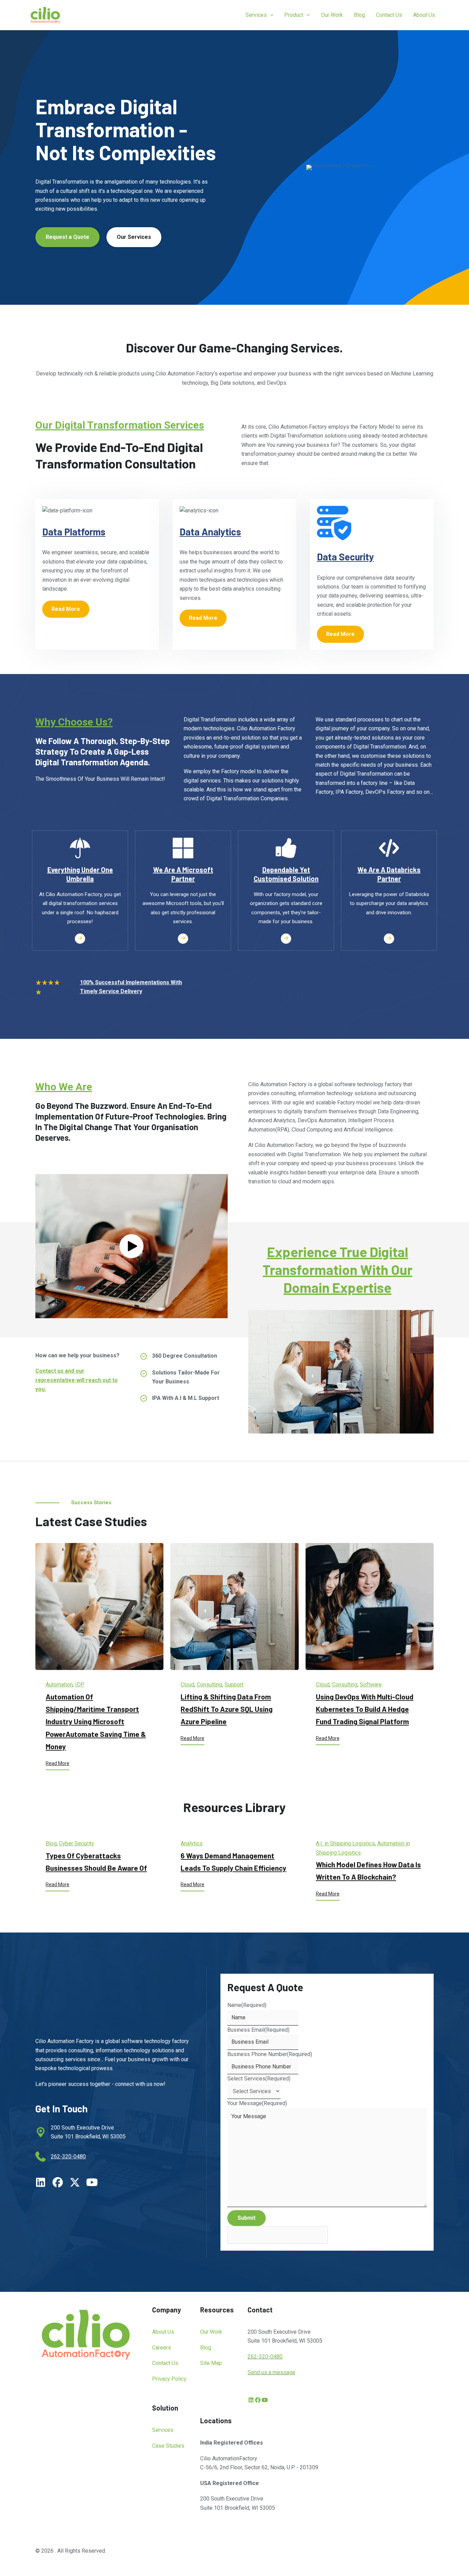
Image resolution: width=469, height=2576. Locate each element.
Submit (247, 2218)
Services (163, 2430)
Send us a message (271, 2372)
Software (371, 1685)
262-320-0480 (68, 2156)
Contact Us (165, 2363)
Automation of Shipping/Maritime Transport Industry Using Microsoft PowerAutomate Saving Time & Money (96, 1722)
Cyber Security (77, 1843)
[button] (270, 15)
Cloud (187, 1685)
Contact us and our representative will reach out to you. (77, 1380)
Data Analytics (210, 532)
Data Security (345, 557)
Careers (162, 2348)
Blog (51, 1843)
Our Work (211, 2332)
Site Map (211, 2363)
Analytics (192, 1843)
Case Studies (168, 2446)
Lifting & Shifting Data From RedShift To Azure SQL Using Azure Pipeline (227, 1709)
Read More (58, 1763)
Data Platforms (74, 532)
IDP (80, 1685)
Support (234, 1685)
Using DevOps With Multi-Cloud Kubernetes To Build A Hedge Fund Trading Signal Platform (365, 1709)
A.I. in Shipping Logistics (345, 1843)
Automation (59, 1685)
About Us (163, 2332)
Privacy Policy (169, 2379)
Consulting (209, 1685)
